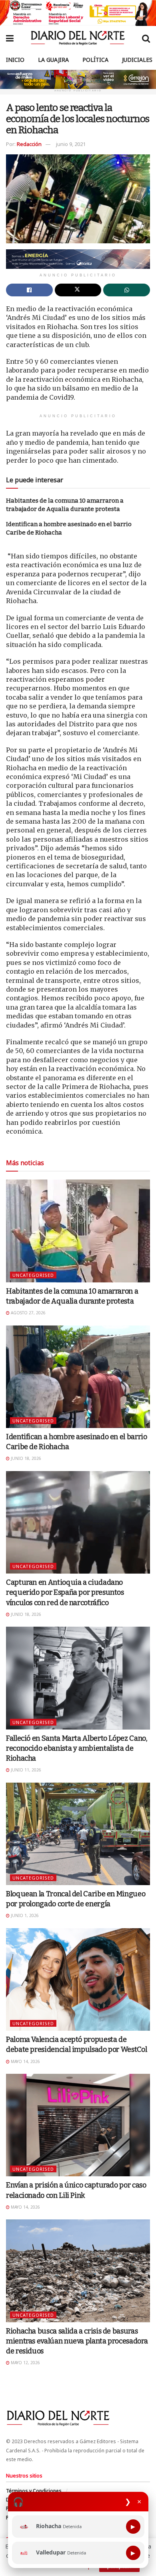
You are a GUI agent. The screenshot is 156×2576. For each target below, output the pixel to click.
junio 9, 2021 (71, 144)
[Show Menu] (10, 38)
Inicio (15, 60)
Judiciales (137, 60)
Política (95, 60)
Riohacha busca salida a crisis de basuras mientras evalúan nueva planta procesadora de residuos (77, 2341)
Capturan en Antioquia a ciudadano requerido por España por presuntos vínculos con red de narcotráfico (65, 1592)
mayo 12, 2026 (25, 2363)
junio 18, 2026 (25, 1458)
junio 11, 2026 (25, 1770)
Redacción (29, 144)
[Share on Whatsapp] (127, 290)
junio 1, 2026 (24, 1915)
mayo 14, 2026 (25, 2061)
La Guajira (53, 60)
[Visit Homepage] (78, 38)
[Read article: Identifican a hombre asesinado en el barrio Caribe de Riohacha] (78, 1377)
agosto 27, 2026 (28, 1313)
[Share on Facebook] (29, 290)
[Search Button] (146, 38)
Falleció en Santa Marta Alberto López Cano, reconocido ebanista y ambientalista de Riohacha (77, 1748)
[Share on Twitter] (78, 290)
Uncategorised (33, 1275)
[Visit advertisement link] (78, 13)
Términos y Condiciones (34, 2491)
